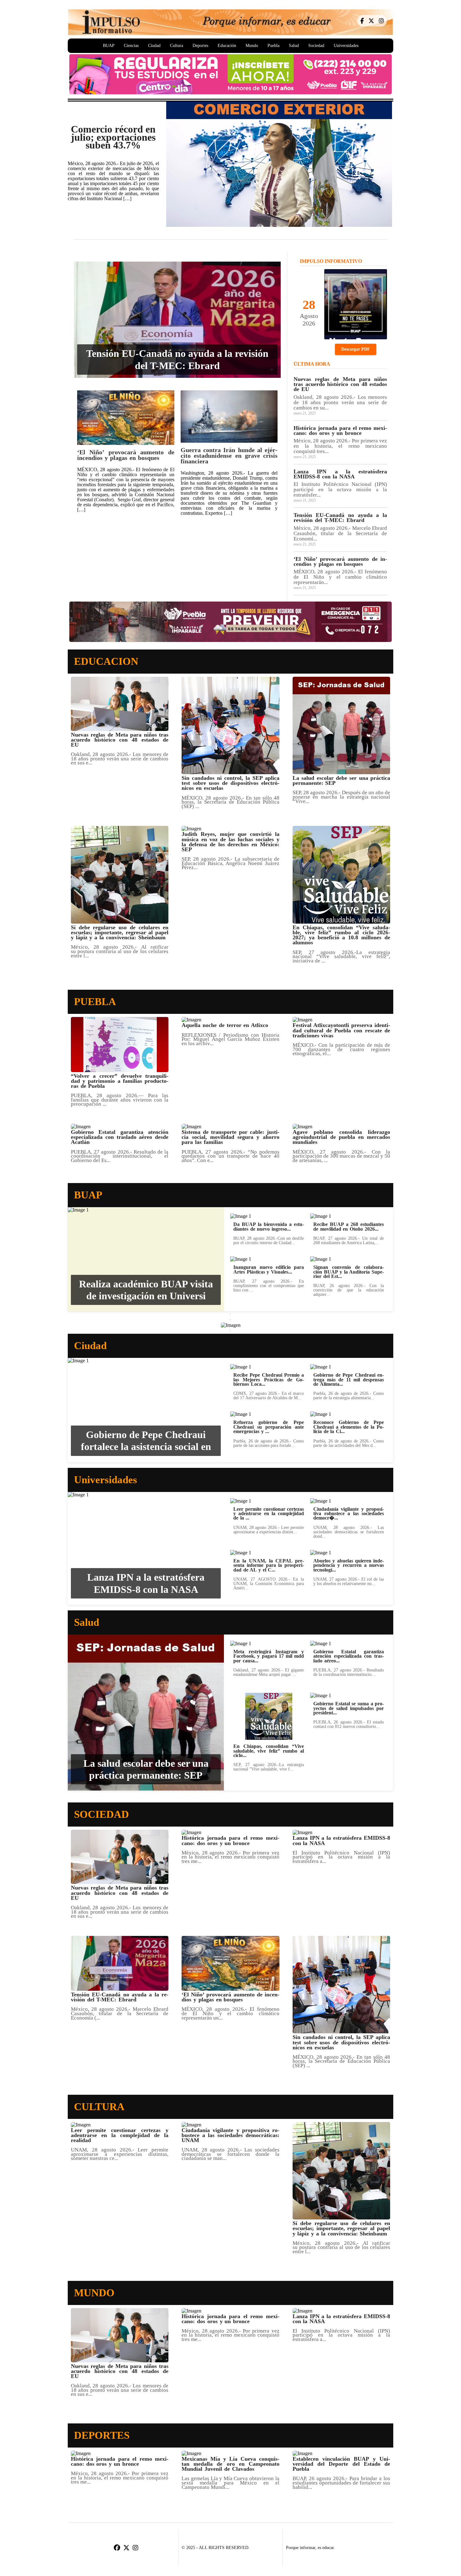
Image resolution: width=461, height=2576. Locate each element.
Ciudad (154, 46)
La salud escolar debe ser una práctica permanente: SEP (146, 1769)
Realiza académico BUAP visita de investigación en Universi (146, 1290)
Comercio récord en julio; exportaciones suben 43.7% (113, 137)
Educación (227, 46)
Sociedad (316, 46)
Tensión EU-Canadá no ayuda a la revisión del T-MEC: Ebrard (177, 359)
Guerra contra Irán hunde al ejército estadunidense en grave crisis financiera (229, 456)
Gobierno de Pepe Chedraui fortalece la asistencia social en (146, 1441)
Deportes (200, 46)
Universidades (346, 46)
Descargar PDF (356, 349)
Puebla (273, 46)
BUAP (109, 46)
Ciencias (131, 46)
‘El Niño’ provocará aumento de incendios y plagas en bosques (126, 455)
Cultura (177, 46)
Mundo (252, 46)
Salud (294, 46)
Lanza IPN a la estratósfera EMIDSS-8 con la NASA (146, 1583)
